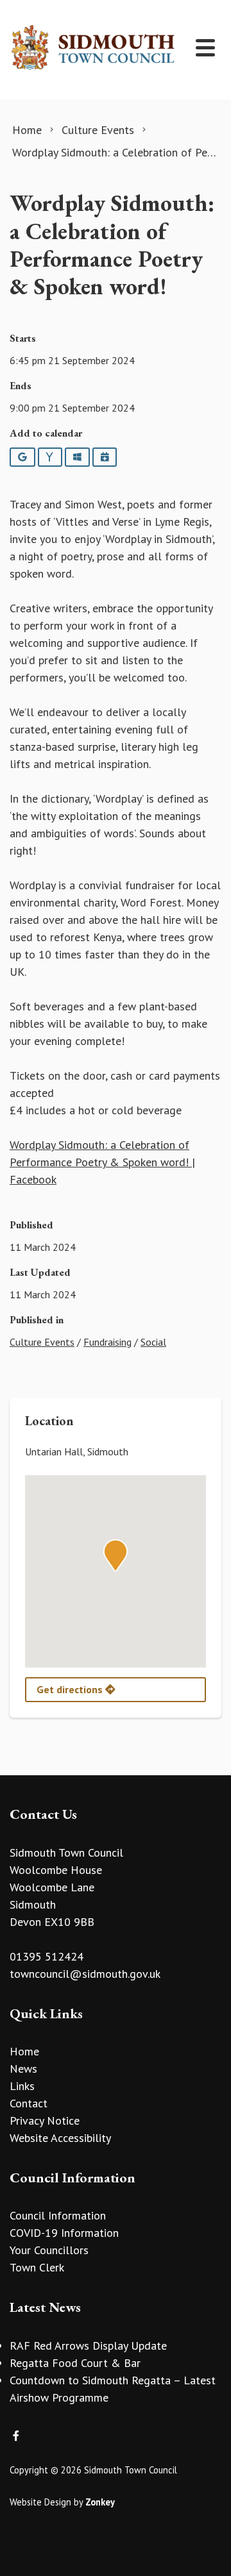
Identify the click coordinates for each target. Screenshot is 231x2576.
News (23, 2069)
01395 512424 (47, 1956)
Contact (29, 2103)
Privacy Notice (45, 2120)
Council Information (58, 2215)
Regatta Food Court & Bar (75, 2363)
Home (24, 2051)
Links (22, 2086)
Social (153, 1342)
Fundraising (107, 1342)
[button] (116, 1555)
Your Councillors (49, 2250)
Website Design (40, 2502)
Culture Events (42, 1342)
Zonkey (100, 2502)
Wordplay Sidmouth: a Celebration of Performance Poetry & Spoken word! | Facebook (102, 1162)
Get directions (71, 1689)
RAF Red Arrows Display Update (88, 2346)
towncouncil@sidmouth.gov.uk (85, 1974)
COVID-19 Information (64, 2233)
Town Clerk (37, 2267)
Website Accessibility (60, 2138)
